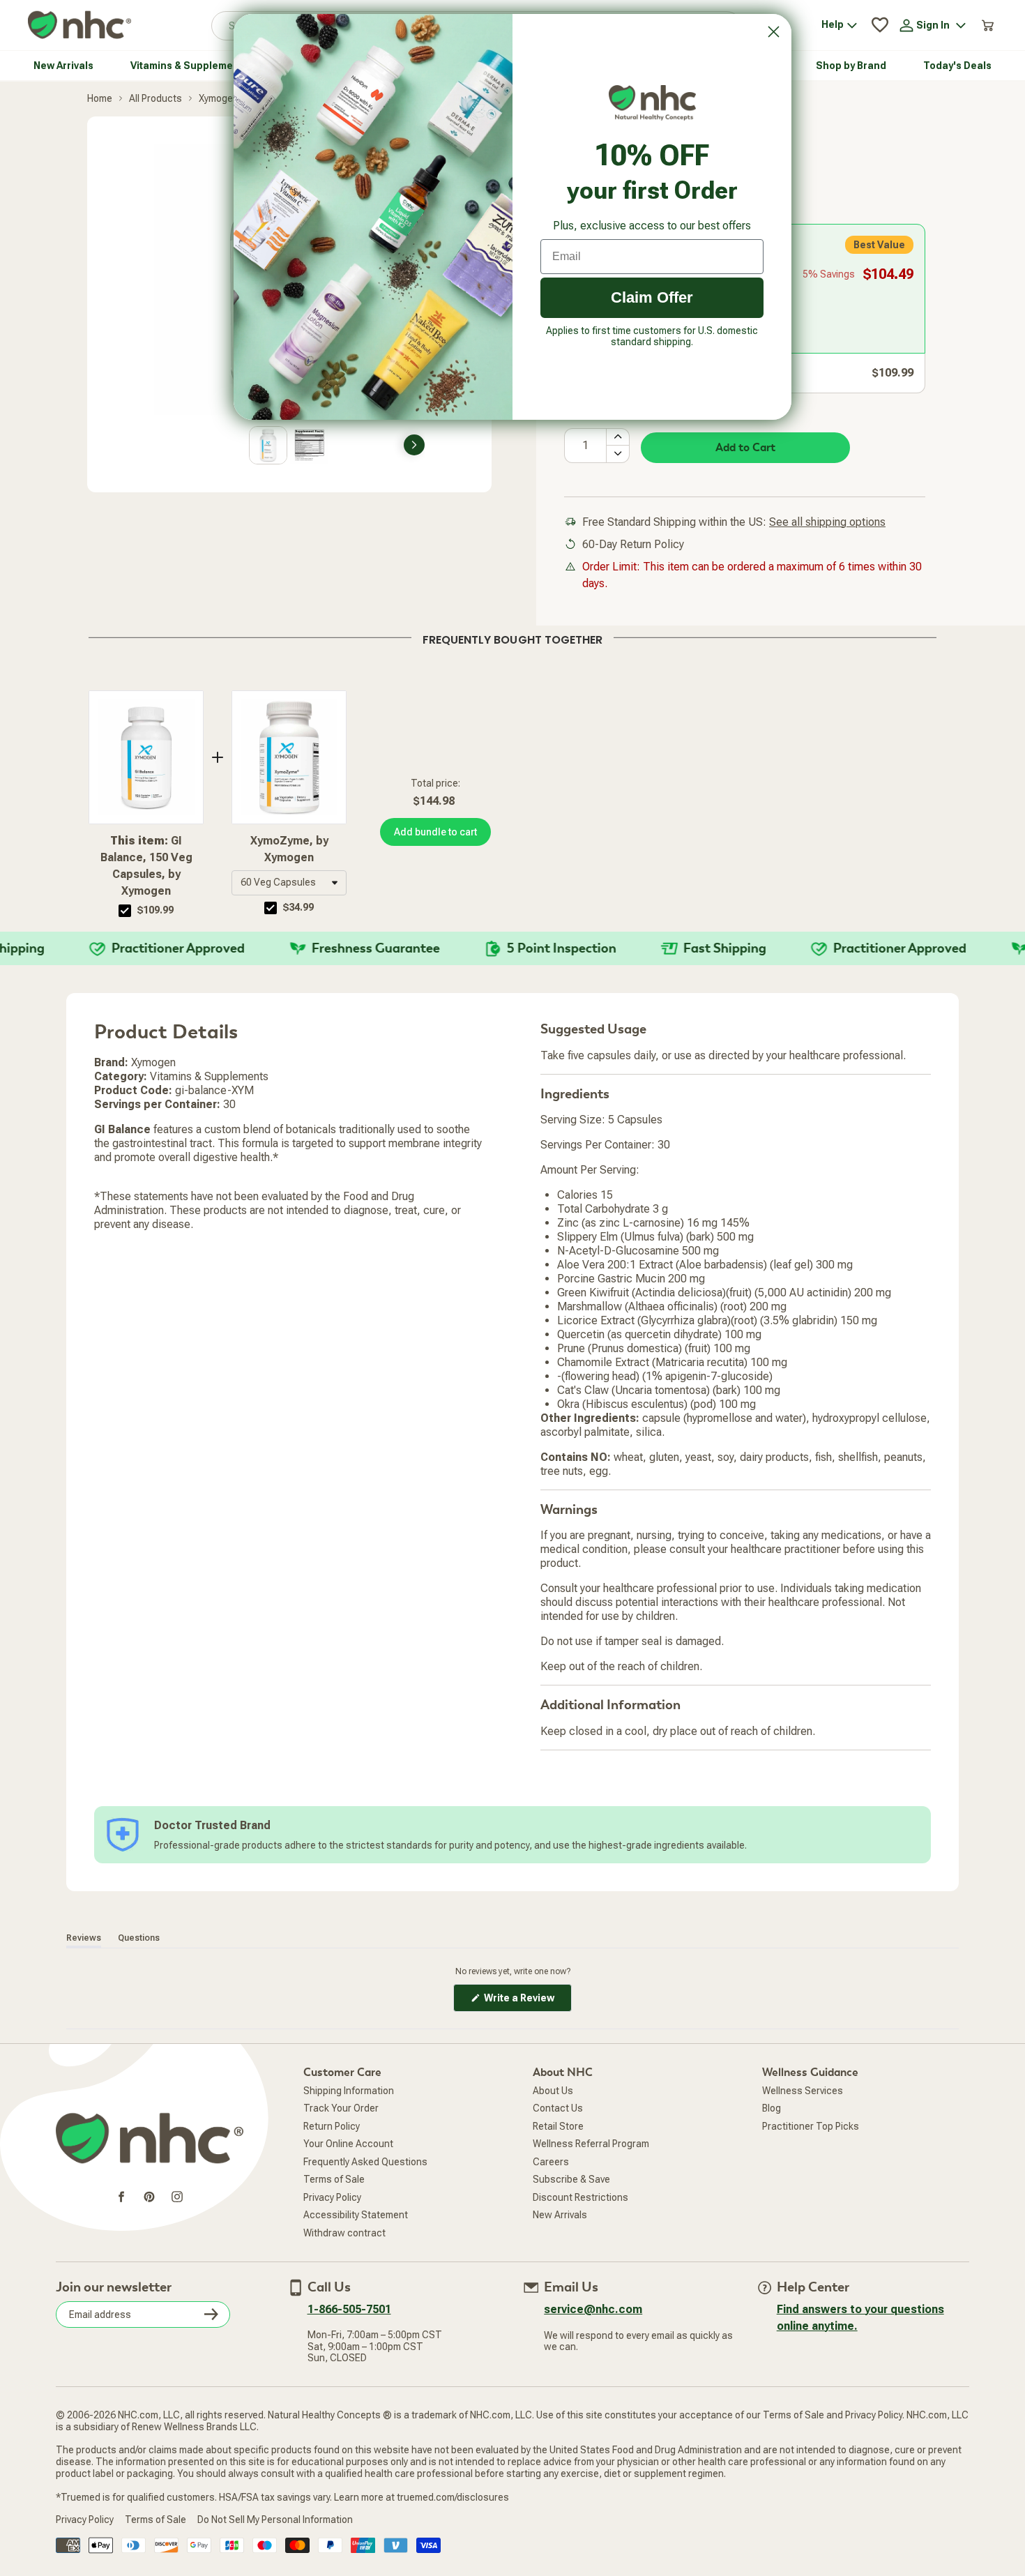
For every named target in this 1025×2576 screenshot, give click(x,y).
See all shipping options (827, 522)
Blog (772, 2108)
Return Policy (332, 2126)
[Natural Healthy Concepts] (79, 25)
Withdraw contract (344, 2233)
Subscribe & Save (571, 2179)
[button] (289, 883)
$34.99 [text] (298, 907)
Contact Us (558, 2108)
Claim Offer (652, 297)
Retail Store (558, 2126)
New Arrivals (560, 2215)
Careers (551, 2162)
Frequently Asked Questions (365, 2162)
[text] (512, 637)
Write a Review (527, 2002)
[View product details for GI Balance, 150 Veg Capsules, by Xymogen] (146, 757)
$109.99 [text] (155, 910)
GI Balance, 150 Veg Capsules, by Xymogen (146, 866)
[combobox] (289, 883)
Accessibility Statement (356, 2215)
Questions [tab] (139, 1938)
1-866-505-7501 (349, 2309)
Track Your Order (341, 2108)
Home (100, 98)
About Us (553, 2091)
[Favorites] (880, 25)
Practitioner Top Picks (811, 2126)
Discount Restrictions (580, 2197)
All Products (155, 98)
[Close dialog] (774, 32)
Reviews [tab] (84, 1938)
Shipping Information (349, 2091)
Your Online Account (348, 2144)
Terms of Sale (334, 2179)
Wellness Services (803, 2091)
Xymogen (219, 98)
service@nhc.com (593, 2309)
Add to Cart (745, 448)
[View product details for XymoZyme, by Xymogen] (289, 757)
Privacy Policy (332, 2197)
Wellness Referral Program (591, 2144)
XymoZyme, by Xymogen (289, 849)
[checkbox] (125, 911)
